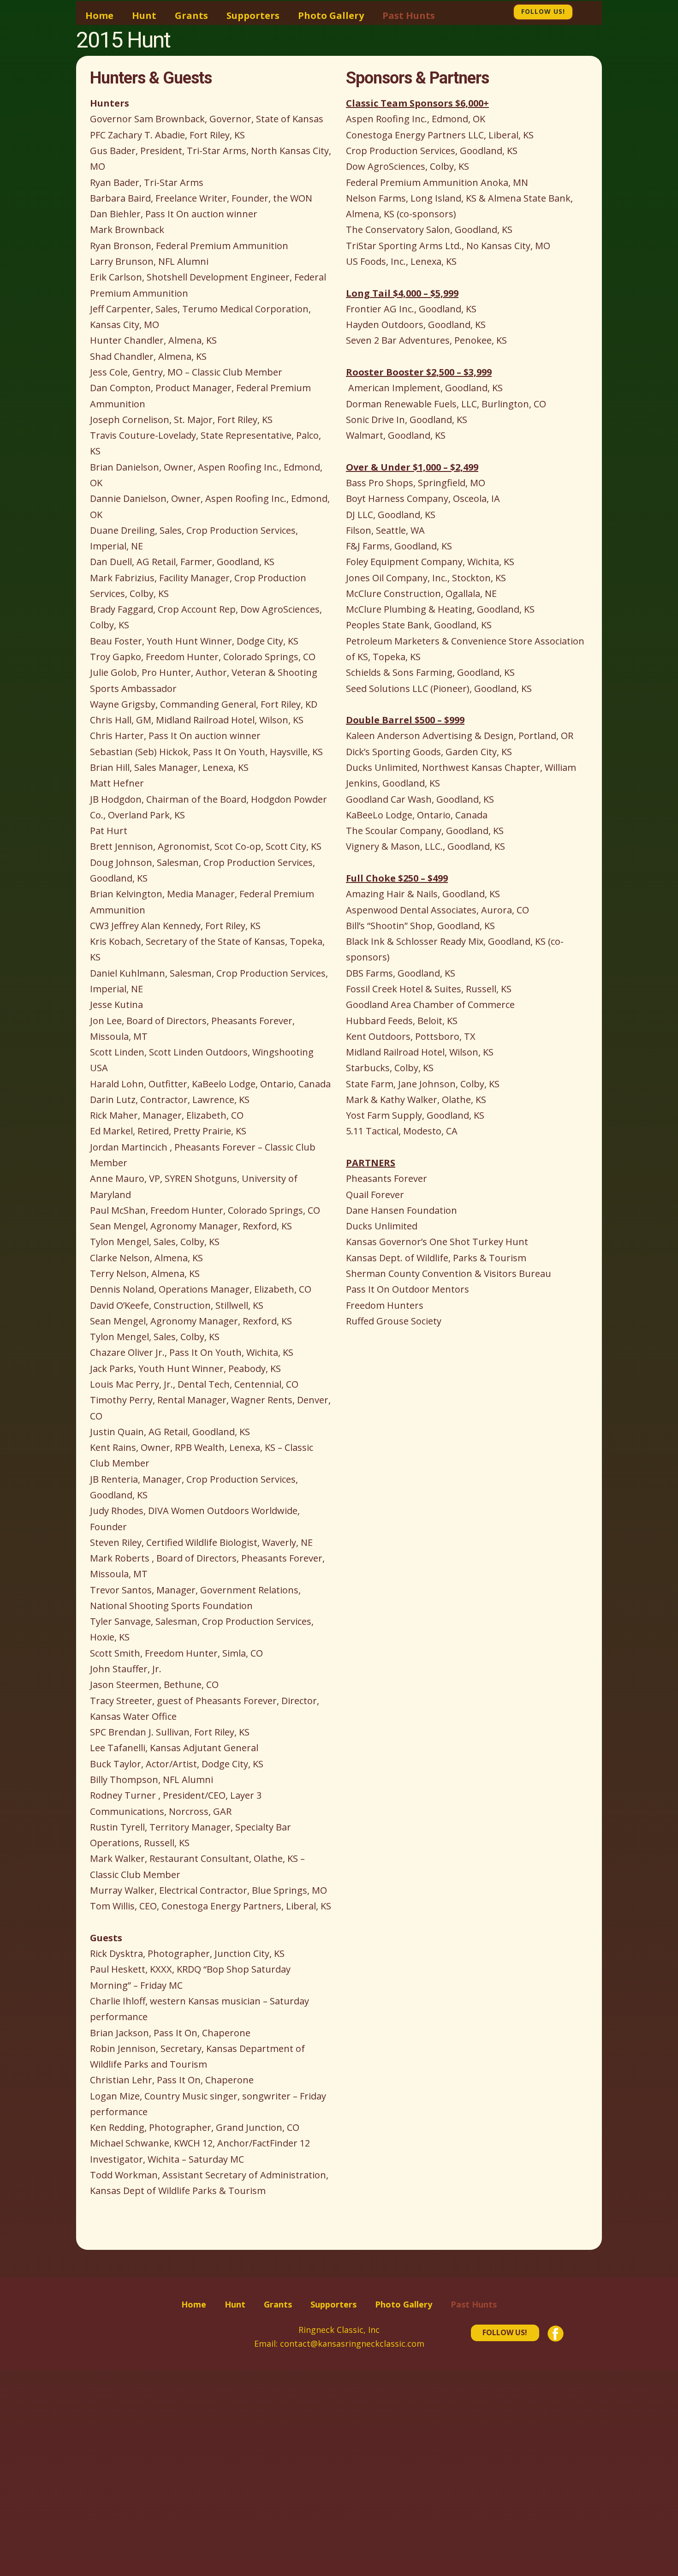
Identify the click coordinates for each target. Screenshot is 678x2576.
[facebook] (582, 11)
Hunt (144, 15)
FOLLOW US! (505, 2332)
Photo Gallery (331, 15)
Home (99, 15)
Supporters (253, 15)
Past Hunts (409, 15)
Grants (191, 15)
